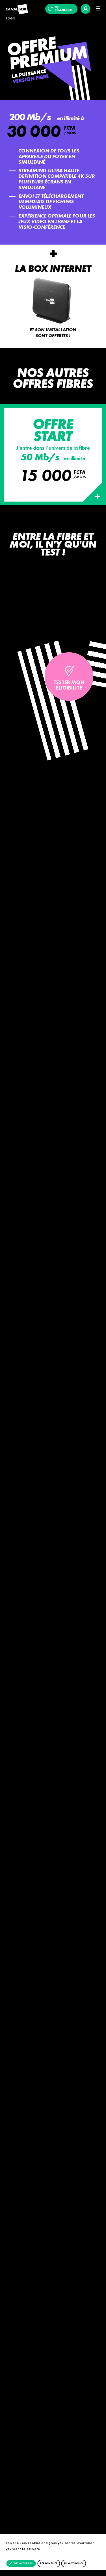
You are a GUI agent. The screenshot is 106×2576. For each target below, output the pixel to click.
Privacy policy (73, 2563)
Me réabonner (63, 9)
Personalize (49, 2563)
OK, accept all (23, 2563)
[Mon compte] (86, 9)
